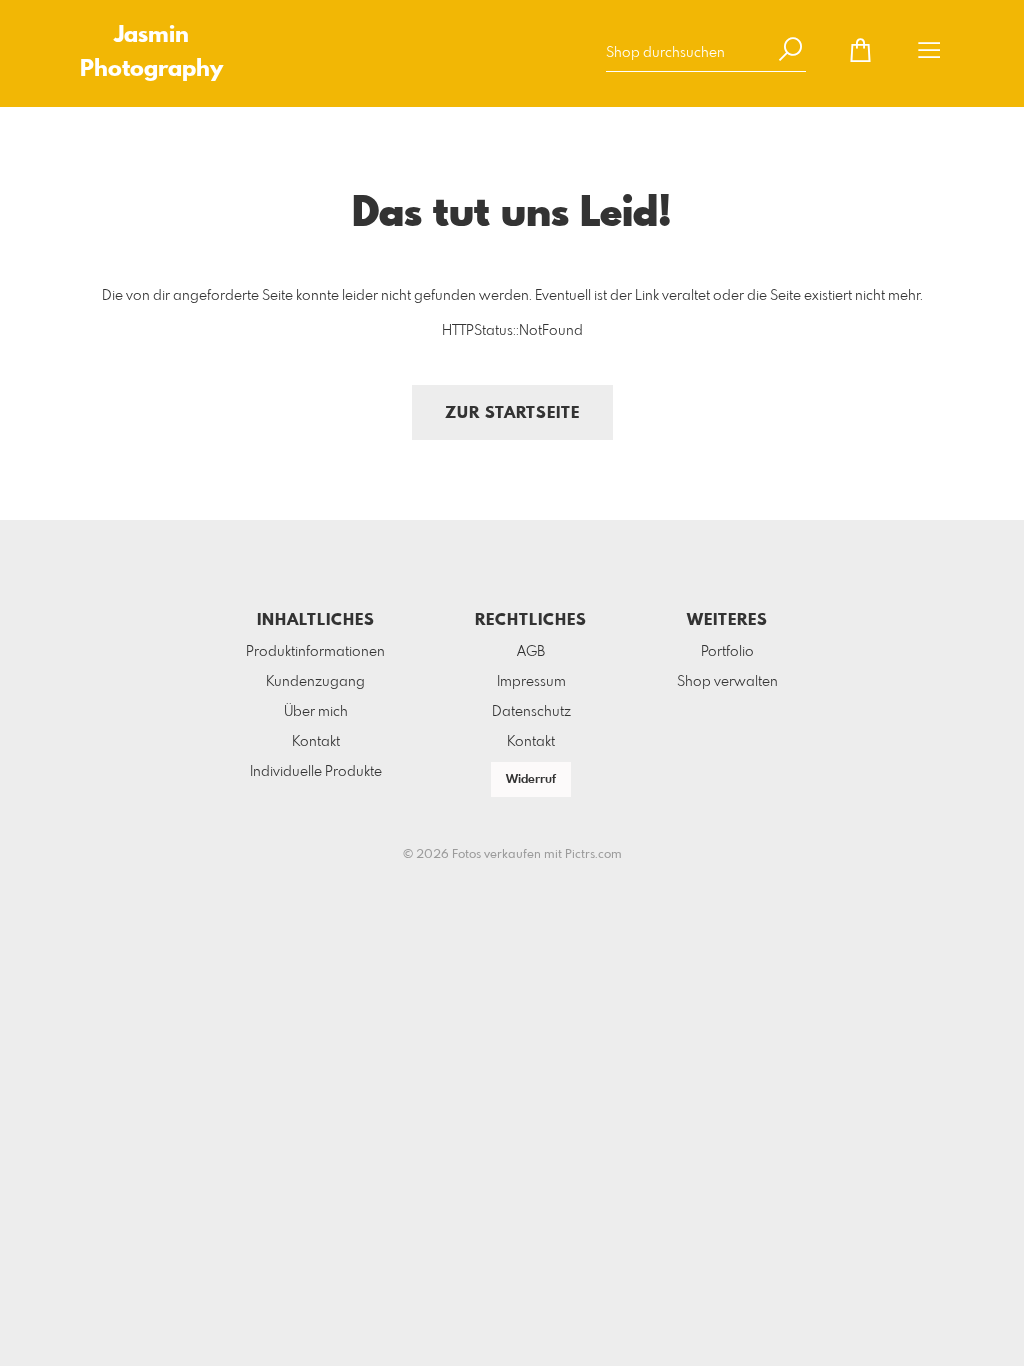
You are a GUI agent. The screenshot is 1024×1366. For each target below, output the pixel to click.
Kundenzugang (315, 682)
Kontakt (316, 742)
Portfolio (727, 652)
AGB (531, 652)
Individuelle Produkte (316, 772)
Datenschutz (531, 712)
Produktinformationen (315, 652)
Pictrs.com (593, 855)
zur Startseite (512, 413)
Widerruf (531, 780)
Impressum (531, 682)
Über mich (316, 712)
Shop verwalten (727, 682)
